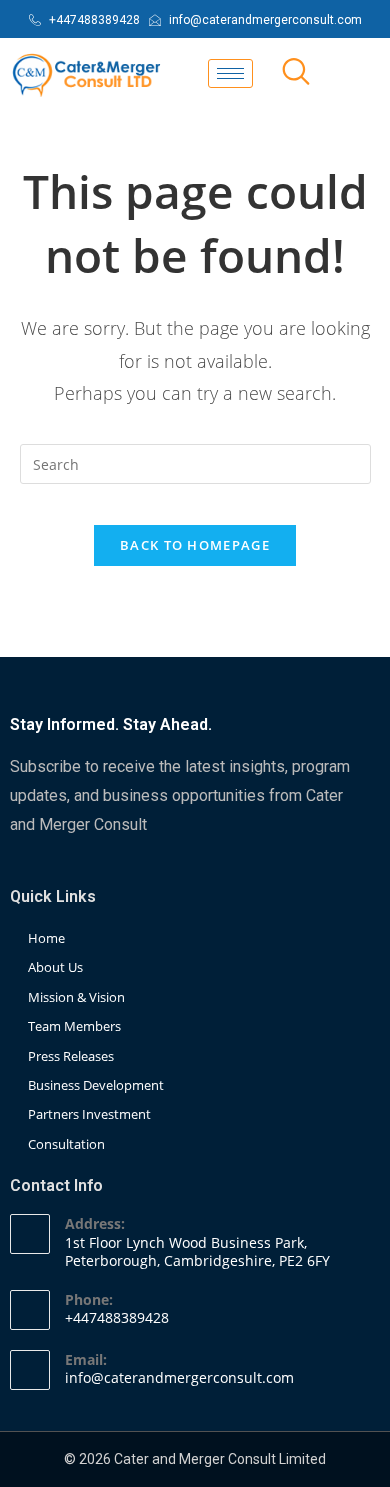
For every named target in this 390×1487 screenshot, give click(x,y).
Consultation (66, 1144)
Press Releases (71, 1056)
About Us (55, 967)
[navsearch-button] (296, 73)
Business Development (96, 1085)
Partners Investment (89, 1114)
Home (46, 938)
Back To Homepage (195, 545)
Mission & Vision (76, 997)
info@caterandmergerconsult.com (179, 1377)
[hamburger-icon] (230, 73)
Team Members (74, 1026)
